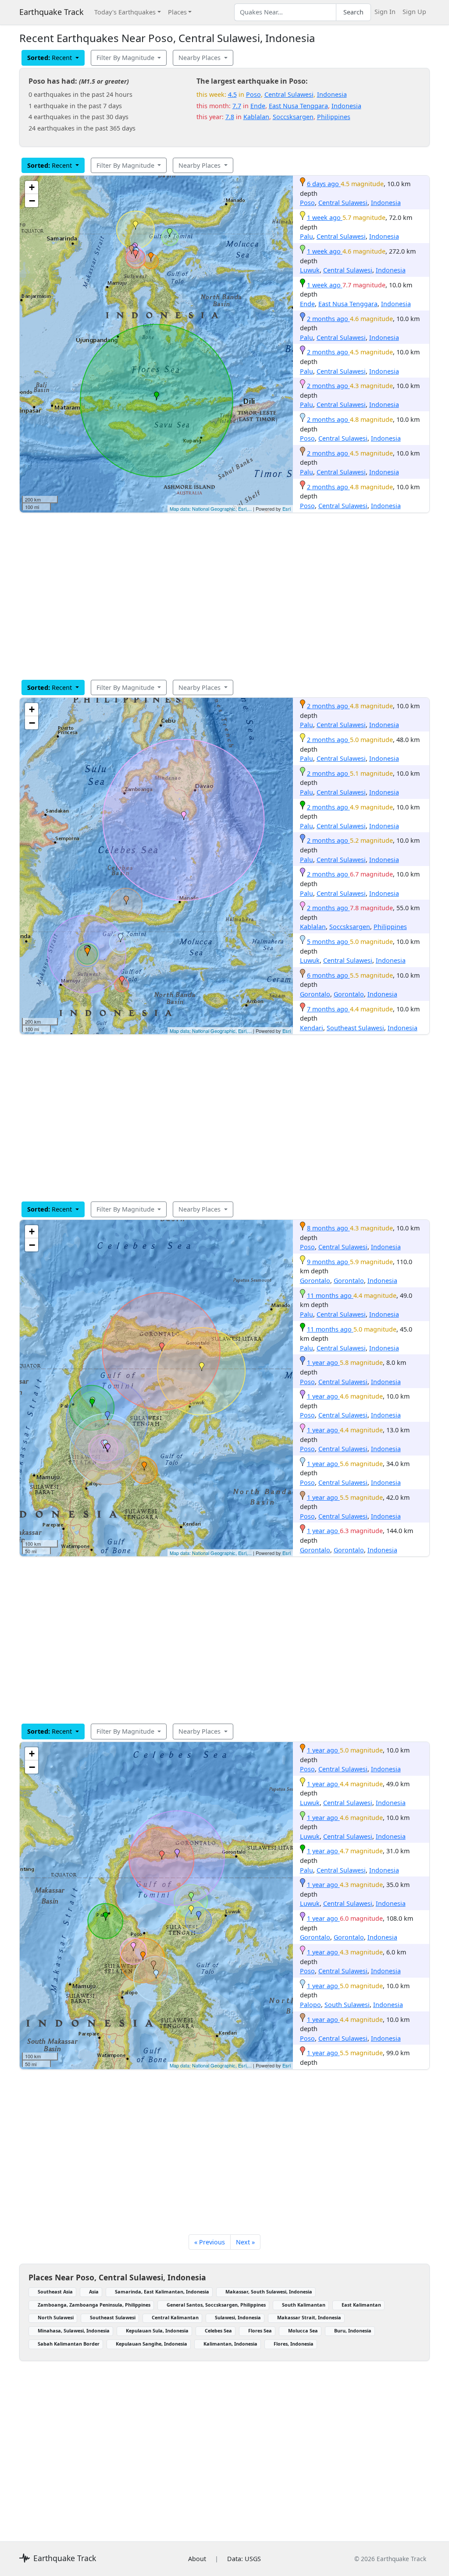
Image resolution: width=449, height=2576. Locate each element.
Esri (287, 509)
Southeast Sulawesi (355, 1028)
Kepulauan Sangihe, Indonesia (151, 2344)
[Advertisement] (224, 596)
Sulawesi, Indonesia (238, 2317)
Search (353, 12)
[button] (151, 257)
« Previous (210, 2242)
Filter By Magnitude (126, 58)
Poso (253, 94)
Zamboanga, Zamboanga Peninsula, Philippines (94, 2305)
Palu (306, 236)
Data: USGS (244, 2559)
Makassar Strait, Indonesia (309, 2317)
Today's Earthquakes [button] (125, 12)
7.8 (230, 117)
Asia (94, 2292)
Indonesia (332, 94)
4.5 (232, 94)
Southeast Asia (55, 2292)
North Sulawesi (56, 2317)
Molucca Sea (303, 2330)
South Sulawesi (347, 2005)
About (197, 2559)
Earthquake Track (52, 12)
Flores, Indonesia (294, 2344)
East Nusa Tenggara (298, 106)
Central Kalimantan (175, 2317)
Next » (245, 2242)
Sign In (385, 12)
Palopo (310, 2005)
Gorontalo (315, 994)
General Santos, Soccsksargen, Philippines (216, 2305)
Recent (50, 58)
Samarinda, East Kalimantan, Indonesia (162, 2292)
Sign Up (414, 12)
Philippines (334, 117)
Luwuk (310, 270)
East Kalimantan (361, 2305)
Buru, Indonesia (353, 2330)
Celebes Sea (218, 2330)
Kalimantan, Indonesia (230, 2344)
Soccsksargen (293, 117)
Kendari (312, 1028)
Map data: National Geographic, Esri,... (211, 509)
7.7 (237, 106)
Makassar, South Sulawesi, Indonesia (269, 2292)
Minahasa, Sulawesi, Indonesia (74, 2330)
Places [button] (177, 12)
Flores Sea (260, 2330)
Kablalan (256, 117)
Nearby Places (200, 58)
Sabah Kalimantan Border (69, 2344)
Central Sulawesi (289, 94)
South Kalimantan (304, 2305)
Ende (258, 106)
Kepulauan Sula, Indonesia (157, 2330)
